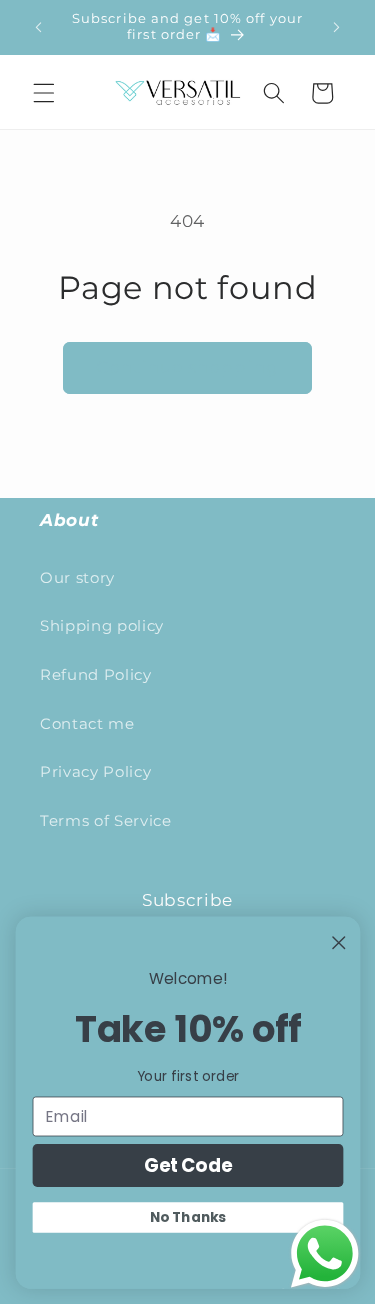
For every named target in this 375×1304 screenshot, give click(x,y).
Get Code (187, 1164)
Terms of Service (106, 820)
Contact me (87, 723)
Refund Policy (96, 674)
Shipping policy (102, 625)
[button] (44, 93)
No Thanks (188, 1217)
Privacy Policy (95, 771)
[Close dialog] (338, 942)
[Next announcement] (337, 27)
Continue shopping (187, 367)
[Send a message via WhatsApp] (325, 1254)
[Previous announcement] (39, 27)
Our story (77, 577)
